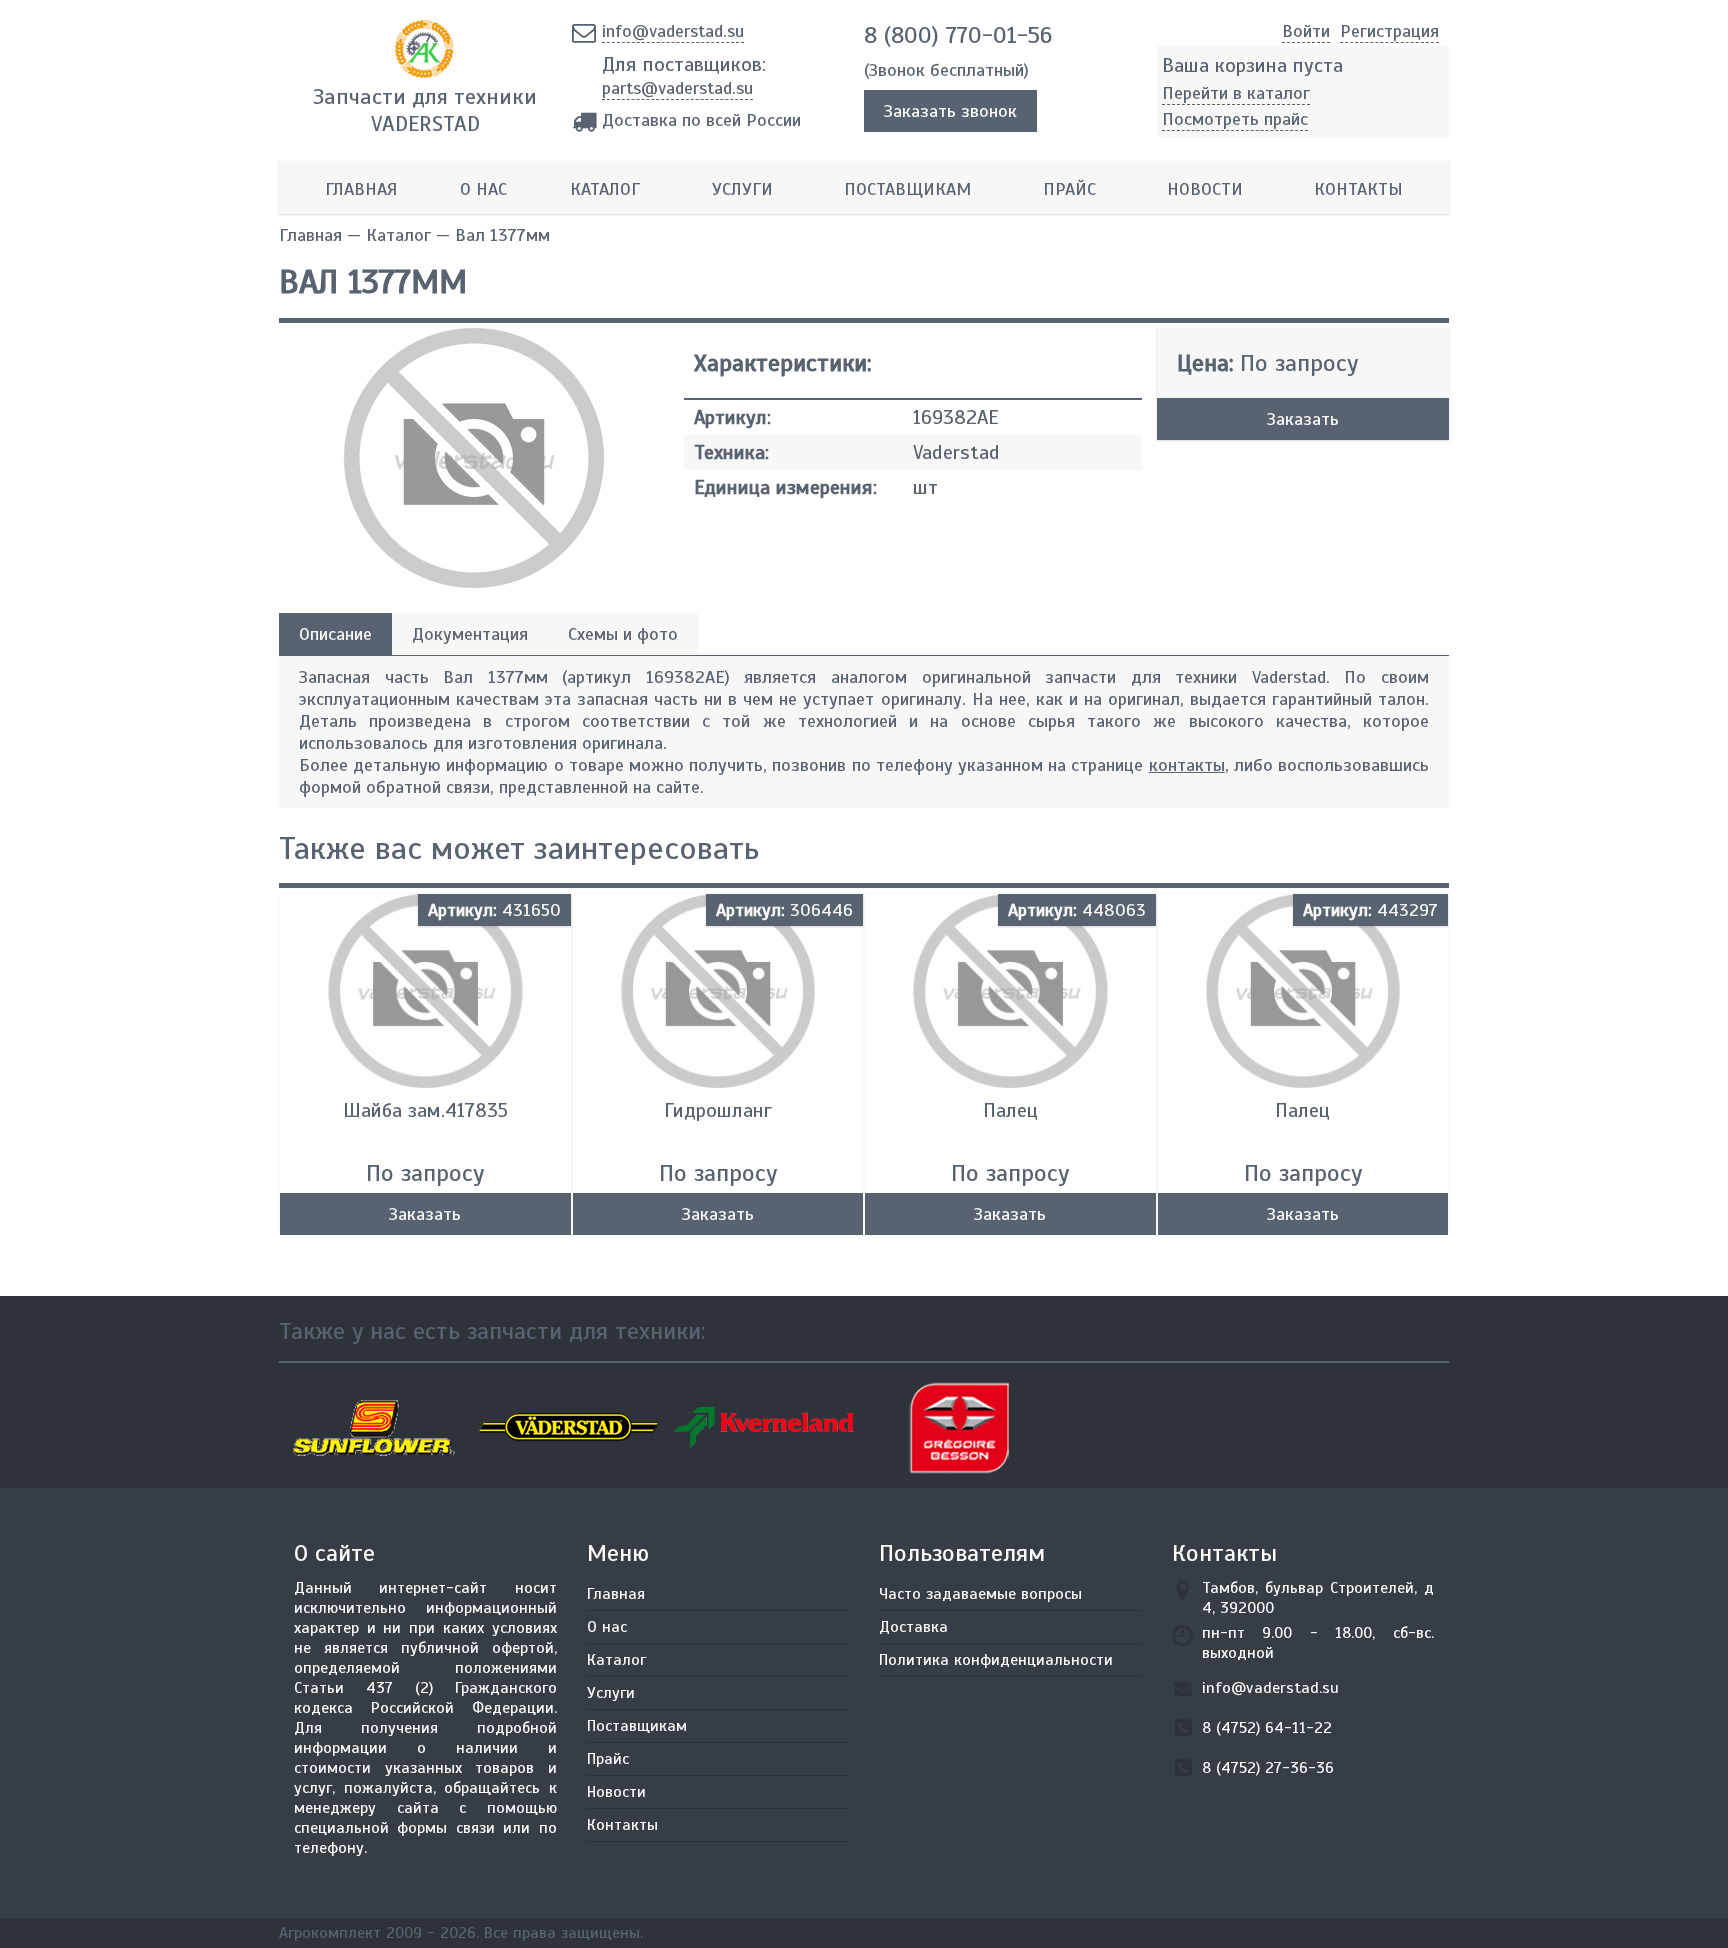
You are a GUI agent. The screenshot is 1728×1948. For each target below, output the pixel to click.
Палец (1010, 1110)
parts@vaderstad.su (677, 88)
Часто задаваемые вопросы (980, 1594)
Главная (361, 189)
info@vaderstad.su (673, 31)
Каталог (605, 189)
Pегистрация (1389, 31)
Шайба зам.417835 (425, 1110)
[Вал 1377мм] (474, 582)
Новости (1205, 189)
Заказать (1303, 419)
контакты (1187, 765)
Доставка (913, 1627)
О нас (483, 189)
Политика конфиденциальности (996, 1660)
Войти (1306, 31)
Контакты (1358, 189)
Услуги (742, 189)
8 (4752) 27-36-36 (1268, 1768)
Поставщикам (907, 189)
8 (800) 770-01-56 (958, 35)
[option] (376, 1428)
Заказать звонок (950, 111)
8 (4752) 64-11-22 (1267, 1728)
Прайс (1069, 189)
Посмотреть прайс (1235, 119)
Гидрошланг (718, 1110)
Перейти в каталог (1236, 93)
